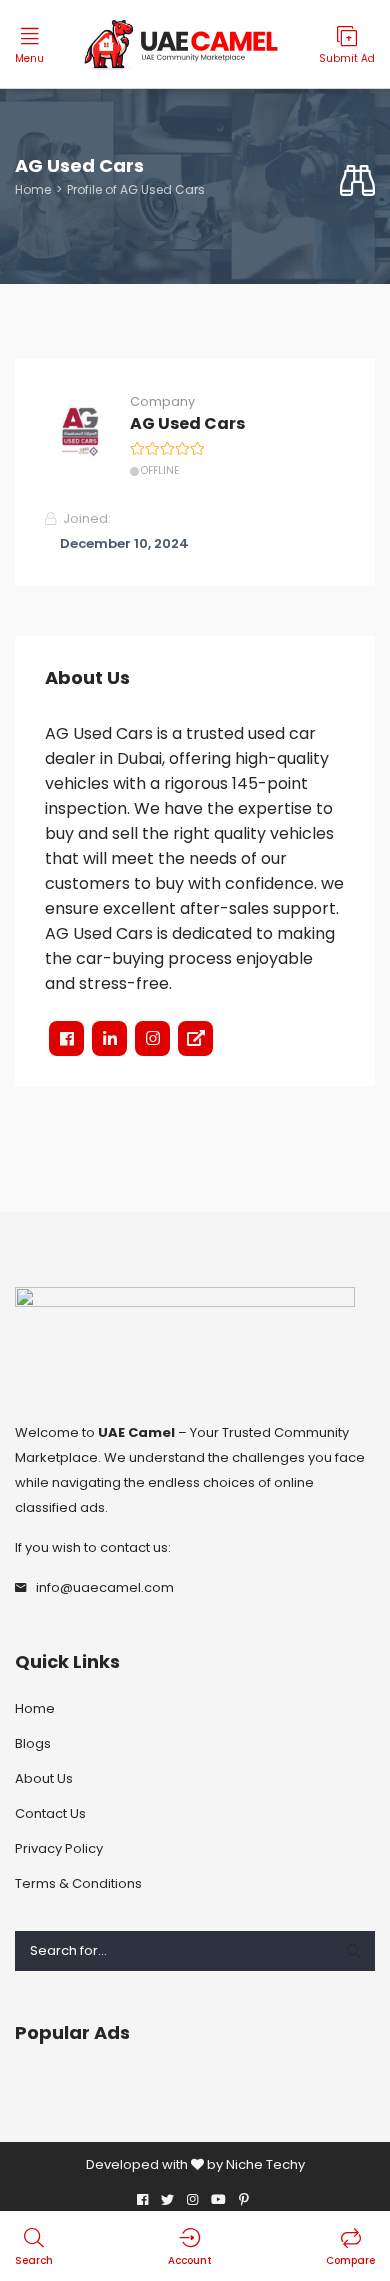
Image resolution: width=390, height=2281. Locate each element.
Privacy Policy (59, 1848)
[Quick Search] (357, 181)
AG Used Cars (187, 424)
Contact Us (50, 1813)
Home (33, 189)
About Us (44, 1778)
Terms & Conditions (78, 1883)
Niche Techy (265, 2164)
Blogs (33, 1743)
